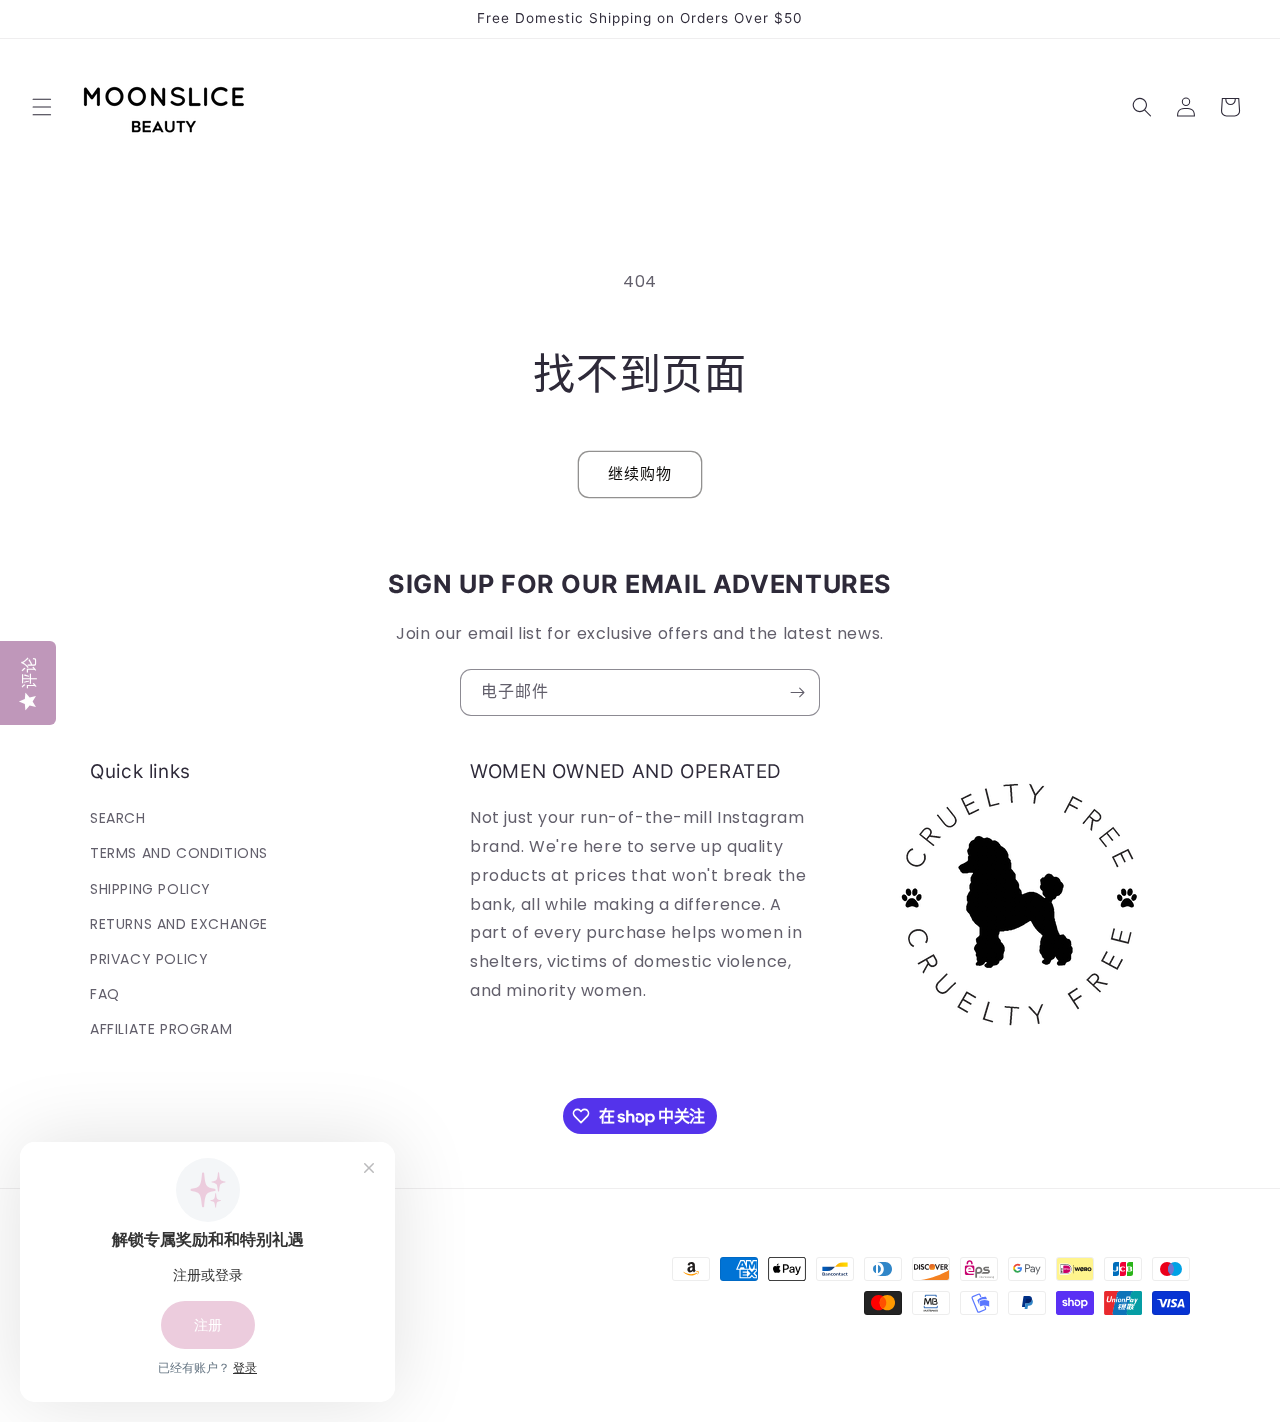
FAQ (105, 994)
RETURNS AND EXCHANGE (179, 924)
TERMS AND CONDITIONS (179, 854)
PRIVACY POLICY (149, 959)
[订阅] (797, 692)
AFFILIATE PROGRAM (161, 1030)
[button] (42, 107)
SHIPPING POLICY (150, 889)
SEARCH (118, 818)
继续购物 (640, 473)
